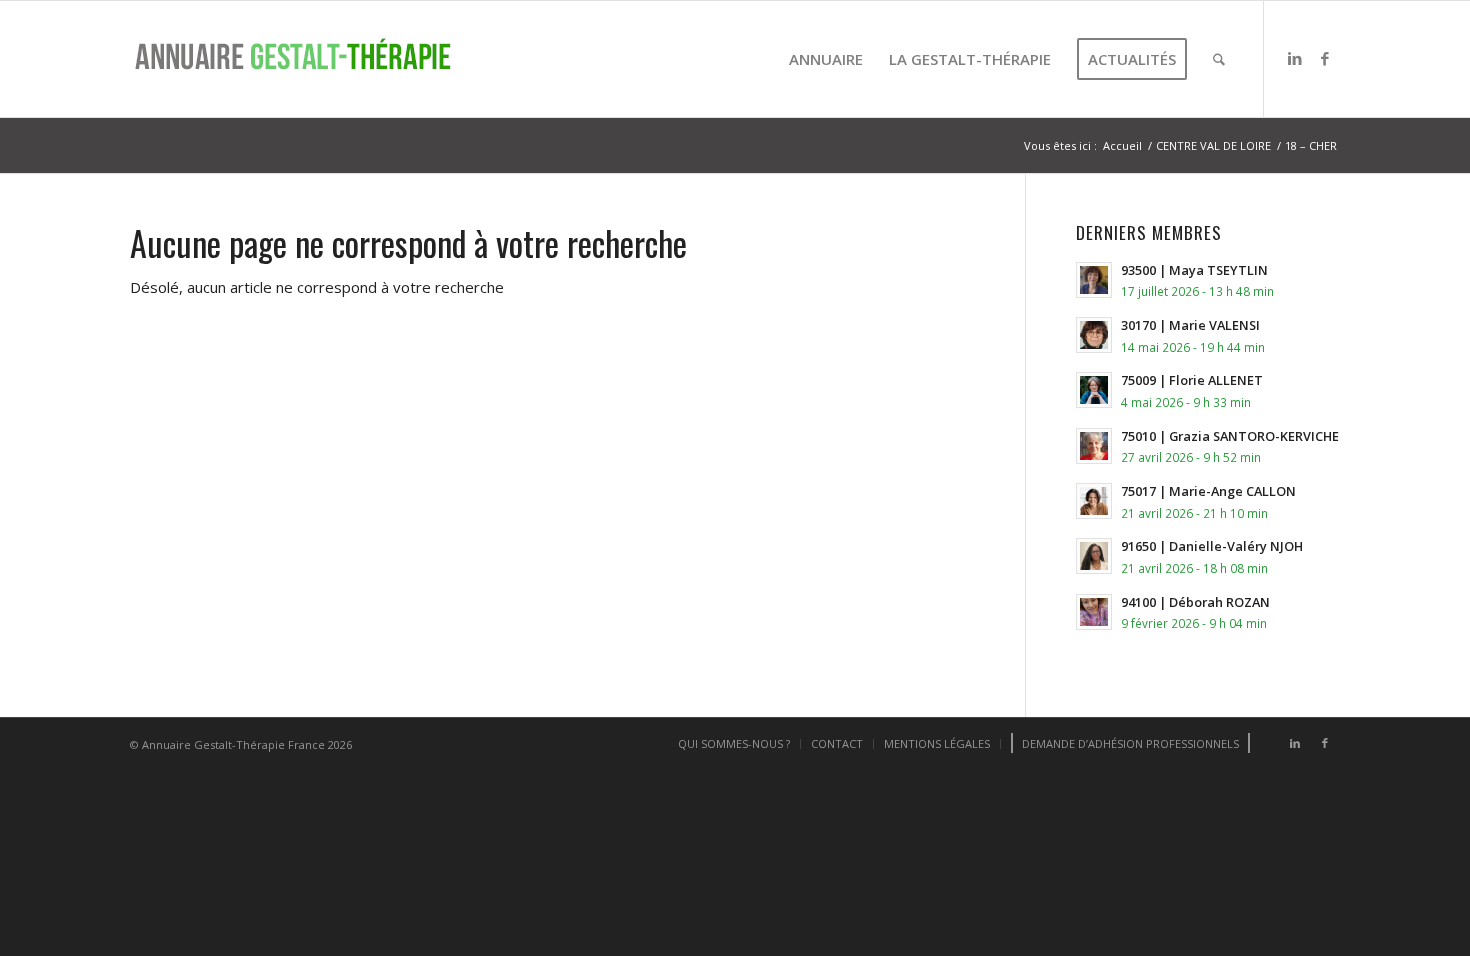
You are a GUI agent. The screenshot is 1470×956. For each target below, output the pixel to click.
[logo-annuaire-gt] (300, 59)
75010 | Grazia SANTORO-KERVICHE (1230, 436)
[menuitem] (826, 59)
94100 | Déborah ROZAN (1195, 602)
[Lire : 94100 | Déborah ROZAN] (1094, 612)
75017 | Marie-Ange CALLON (1208, 491)
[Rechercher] (1219, 59)
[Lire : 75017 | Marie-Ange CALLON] (1094, 501)
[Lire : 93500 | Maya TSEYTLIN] (1094, 280)
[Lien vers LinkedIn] (1295, 58)
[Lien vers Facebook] (1325, 58)
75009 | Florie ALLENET (1192, 380)
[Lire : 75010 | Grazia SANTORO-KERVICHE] (1094, 446)
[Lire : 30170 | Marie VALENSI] (1094, 335)
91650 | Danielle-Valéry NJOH (1212, 546)
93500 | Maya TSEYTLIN (1194, 270)
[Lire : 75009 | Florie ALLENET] (1094, 390)
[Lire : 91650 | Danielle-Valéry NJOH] (1094, 556)
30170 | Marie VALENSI (1190, 325)
